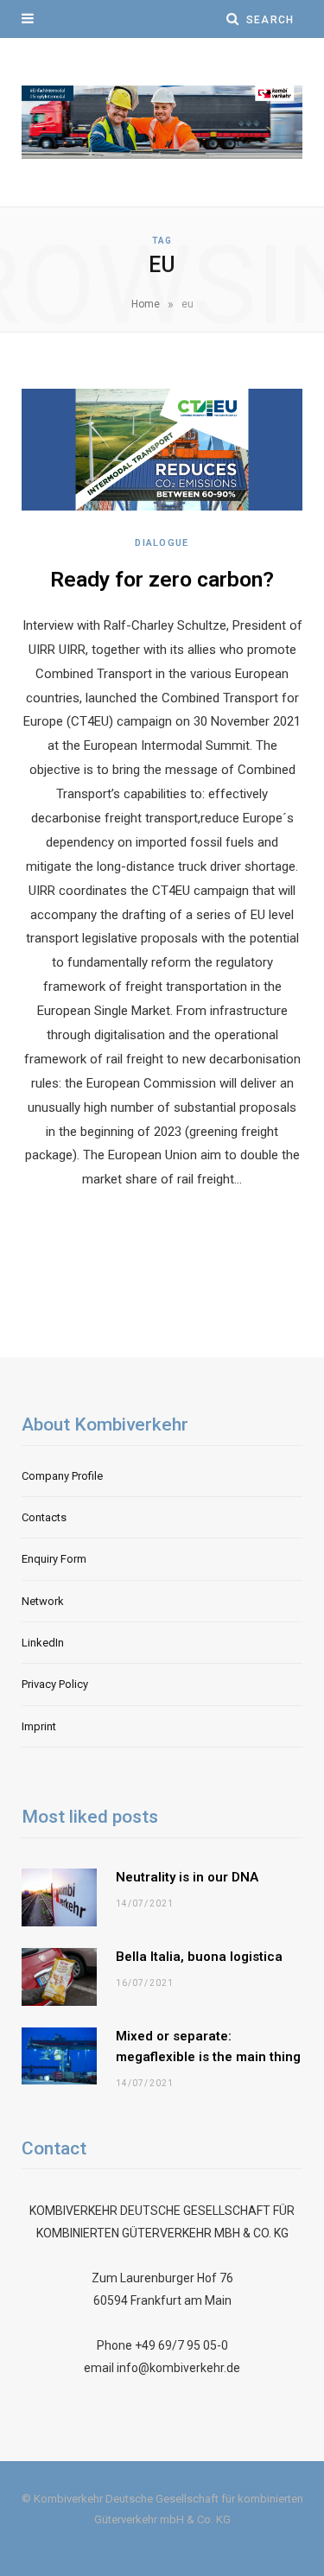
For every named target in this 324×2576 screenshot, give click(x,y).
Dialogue (162, 543)
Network (43, 1601)
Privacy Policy (55, 1684)
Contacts (44, 1517)
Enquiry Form (54, 1559)
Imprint (39, 1726)
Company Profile (62, 1476)
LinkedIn (43, 1643)
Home (146, 304)
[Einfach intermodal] (162, 122)
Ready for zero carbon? (162, 579)
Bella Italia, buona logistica (199, 1957)
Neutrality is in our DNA (187, 1877)
